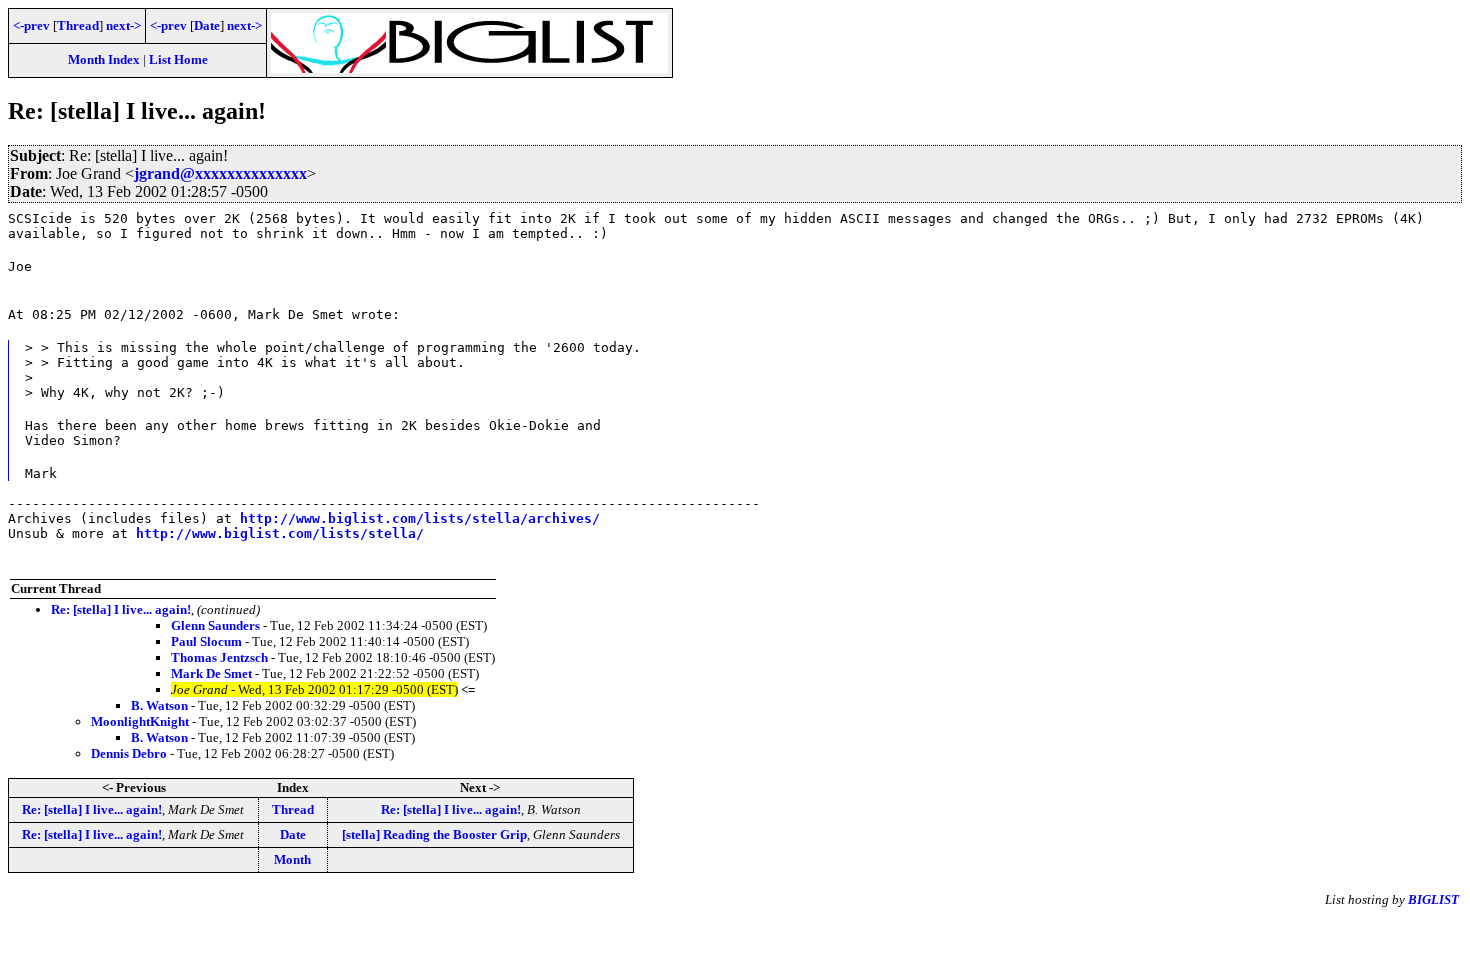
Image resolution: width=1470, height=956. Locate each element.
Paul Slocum (206, 641)
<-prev (31, 25)
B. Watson (159, 705)
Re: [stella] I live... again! (121, 609)
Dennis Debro (129, 753)
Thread (78, 25)
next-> (123, 25)
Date (207, 25)
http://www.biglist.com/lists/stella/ (280, 533)
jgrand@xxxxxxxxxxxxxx (220, 173)
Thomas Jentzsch (219, 657)
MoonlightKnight (140, 721)
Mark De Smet (211, 673)
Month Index (104, 59)
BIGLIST (1433, 899)
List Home (178, 59)
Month (292, 859)
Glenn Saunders (215, 625)
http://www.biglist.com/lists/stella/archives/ (420, 518)
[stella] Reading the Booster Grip (434, 834)
